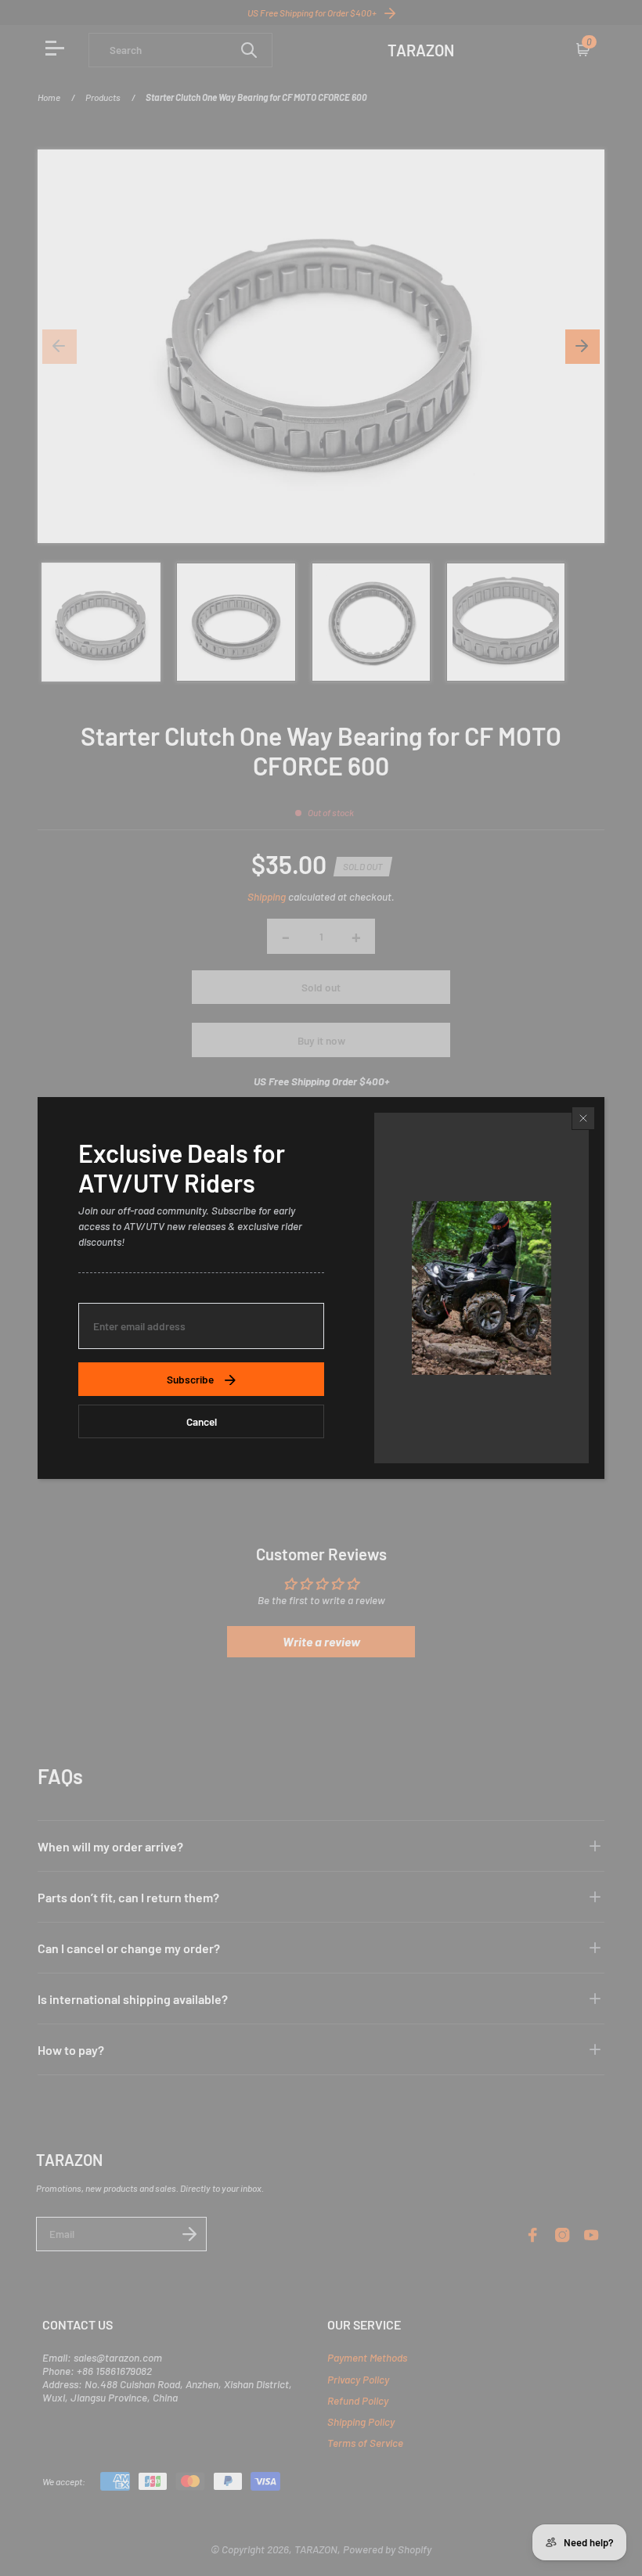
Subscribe (190, 1379)
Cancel (202, 1421)
